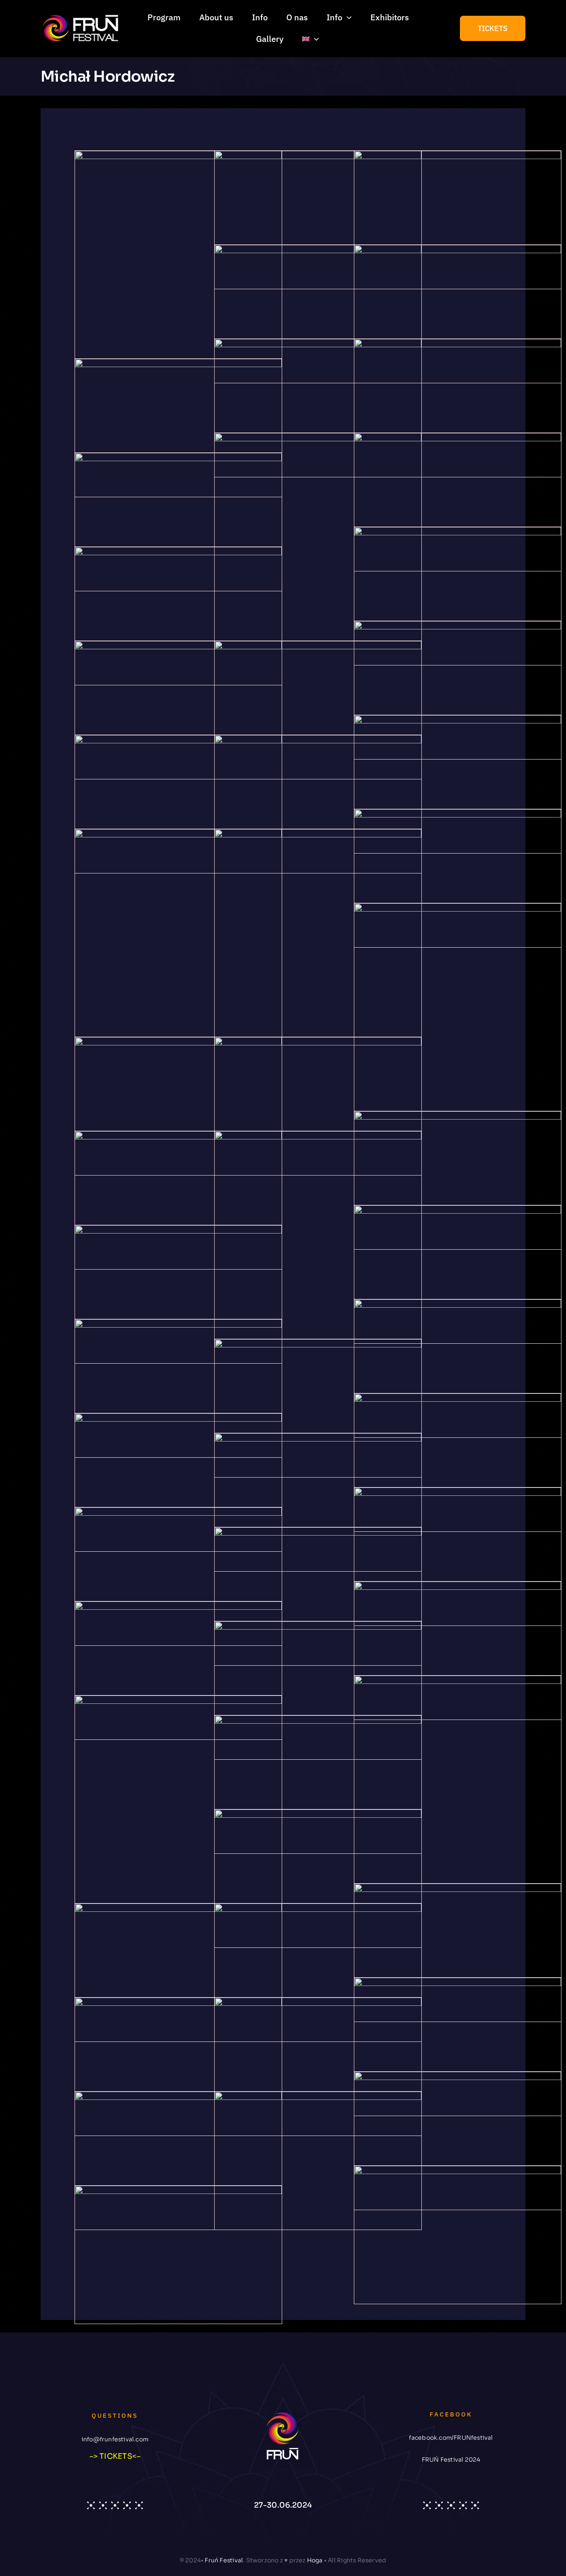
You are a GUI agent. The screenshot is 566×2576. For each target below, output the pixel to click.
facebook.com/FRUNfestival (451, 2438)
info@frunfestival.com (115, 2439)
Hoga (315, 2560)
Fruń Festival (224, 2560)
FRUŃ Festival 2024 (451, 2460)
